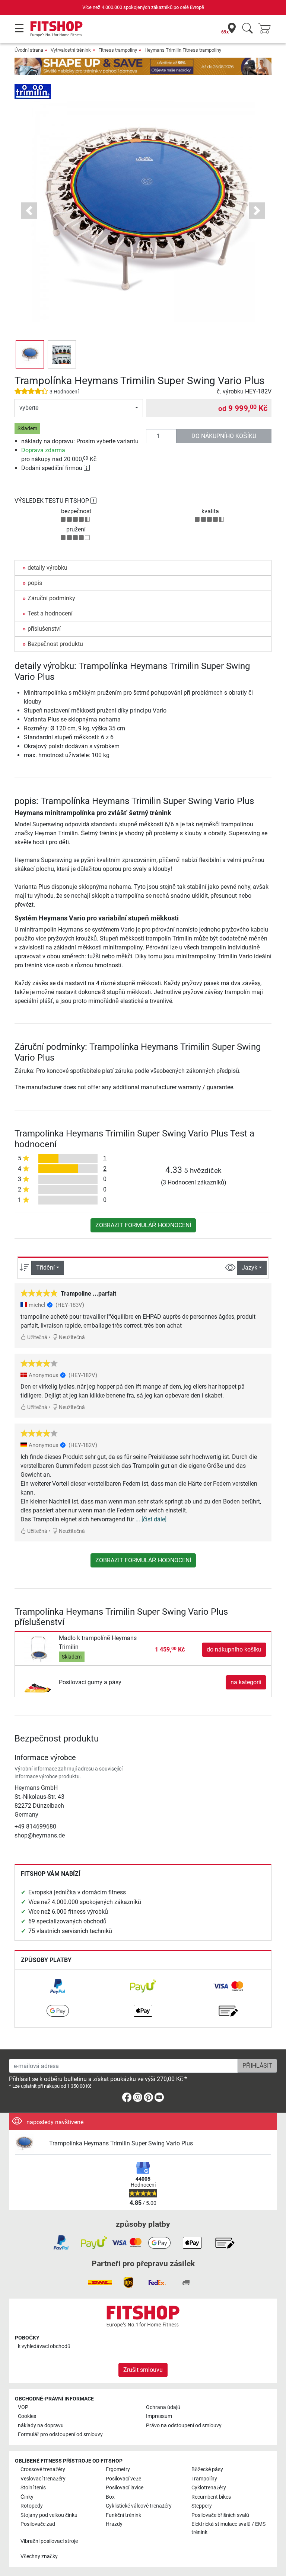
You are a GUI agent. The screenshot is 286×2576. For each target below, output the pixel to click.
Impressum (159, 2416)
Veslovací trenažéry (43, 2479)
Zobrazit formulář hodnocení (143, 1225)
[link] (58, 1986)
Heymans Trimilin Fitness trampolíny (183, 50)
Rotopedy (32, 2506)
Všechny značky (39, 2556)
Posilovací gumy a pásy (90, 1682)
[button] (30, 354)
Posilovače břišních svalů (220, 2515)
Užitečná (37, 1337)
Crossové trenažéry (43, 2469)
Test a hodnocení (50, 613)
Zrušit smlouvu (143, 2370)
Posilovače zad (38, 2524)
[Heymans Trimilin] (33, 91)
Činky (27, 2497)
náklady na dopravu (41, 2426)
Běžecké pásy (207, 2469)
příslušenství (44, 629)
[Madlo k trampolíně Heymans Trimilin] (38, 1649)
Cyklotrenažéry (209, 2488)
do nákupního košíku (224, 436)
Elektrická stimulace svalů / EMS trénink (228, 2528)
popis (35, 583)
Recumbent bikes (211, 2497)
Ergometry (118, 2469)
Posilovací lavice (125, 2488)
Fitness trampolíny (118, 50)
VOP (23, 2407)
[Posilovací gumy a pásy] (38, 1682)
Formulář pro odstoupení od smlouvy (60, 2435)
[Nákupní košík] (267, 29)
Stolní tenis (33, 2488)
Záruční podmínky (51, 598)
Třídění (45, 1268)
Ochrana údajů (163, 2407)
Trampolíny (204, 2479)
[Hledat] (247, 29)
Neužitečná (71, 1337)
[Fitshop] (56, 28)
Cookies (27, 2416)
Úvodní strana (29, 50)
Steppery (202, 2506)
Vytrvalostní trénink (71, 50)
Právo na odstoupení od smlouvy (184, 2426)
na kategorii (246, 1682)
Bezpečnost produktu (55, 644)
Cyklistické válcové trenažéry (139, 2506)
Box (110, 2497)
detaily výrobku (47, 568)
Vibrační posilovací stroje (49, 2541)
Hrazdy (114, 2524)
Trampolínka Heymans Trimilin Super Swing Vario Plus (121, 2143)
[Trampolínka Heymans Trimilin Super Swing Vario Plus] (29, 2144)
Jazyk (250, 1268)
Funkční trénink (123, 2515)
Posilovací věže (123, 2479)
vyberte (29, 408)
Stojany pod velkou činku (49, 2515)
